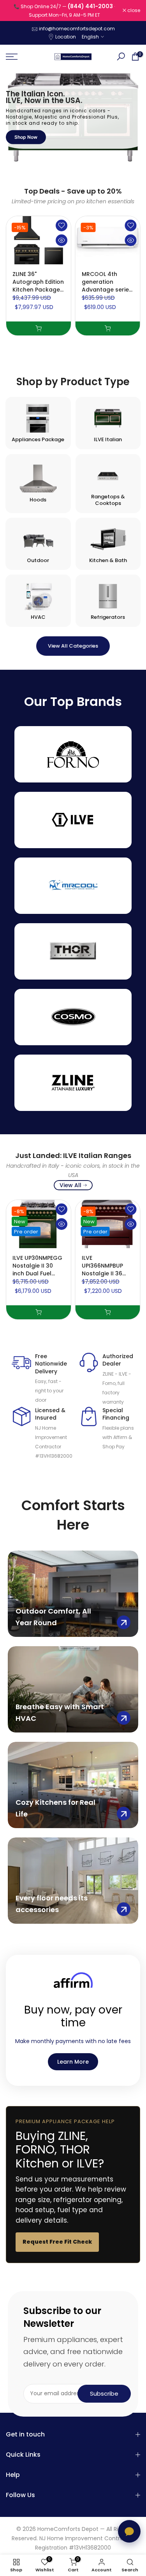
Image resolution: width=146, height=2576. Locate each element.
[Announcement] (64, 10)
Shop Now (26, 137)
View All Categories (73, 646)
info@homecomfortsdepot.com (77, 29)
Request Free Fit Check (57, 2242)
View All (70, 1185)
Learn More (73, 2062)
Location (66, 37)
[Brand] (73, 754)
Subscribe (104, 2393)
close (133, 10)
